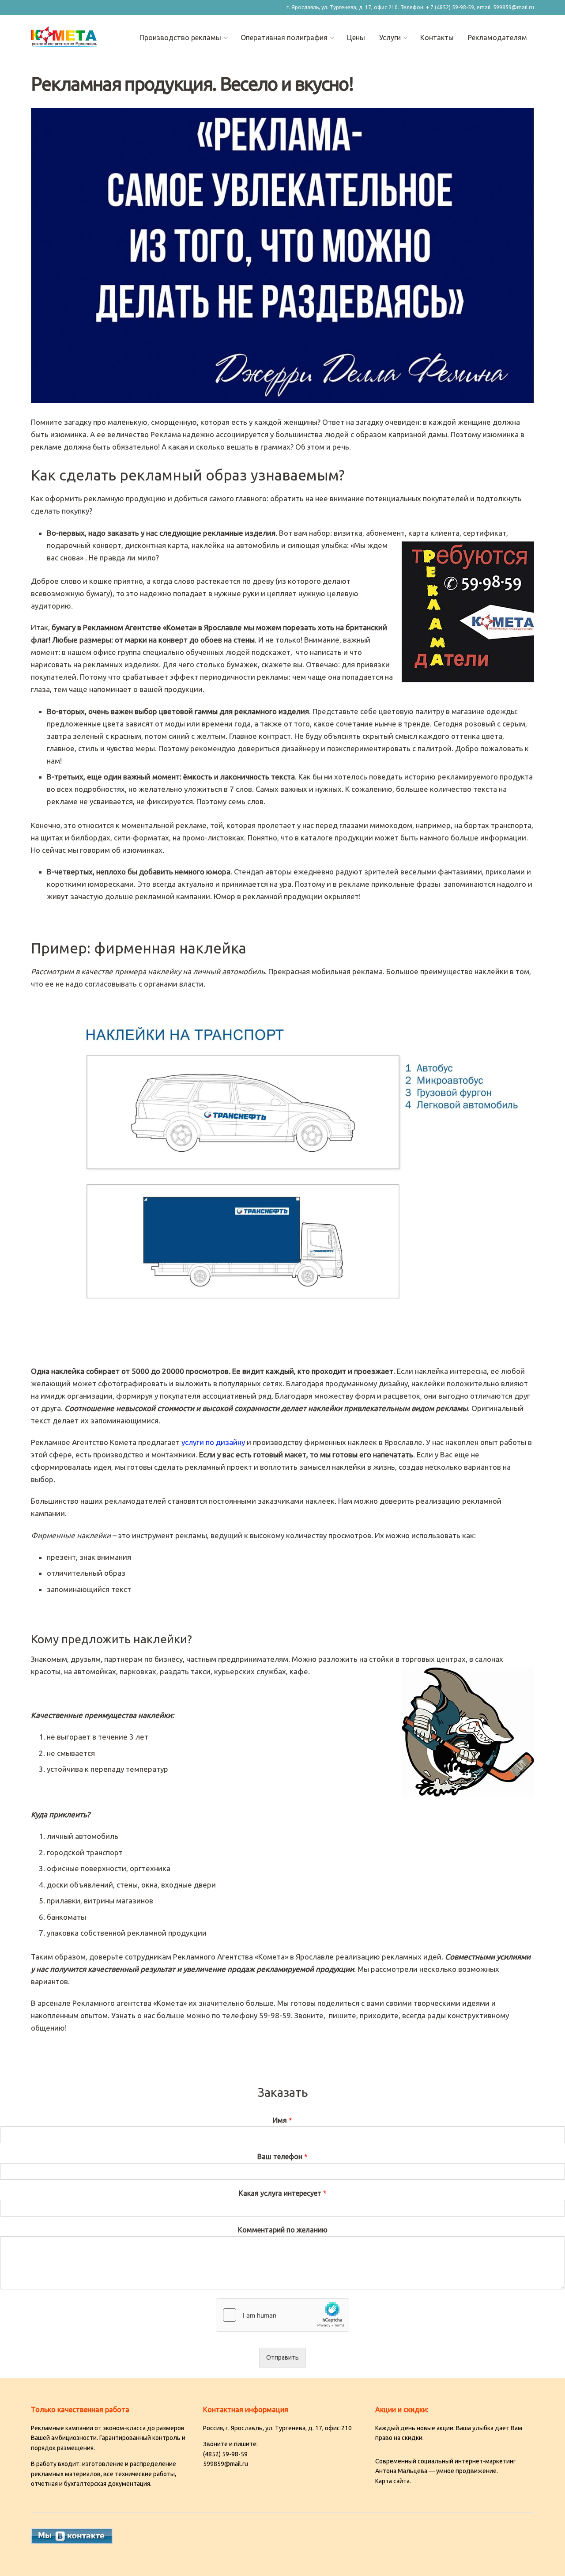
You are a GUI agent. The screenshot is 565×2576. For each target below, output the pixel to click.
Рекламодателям (497, 38)
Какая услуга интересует (283, 2193)
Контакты (437, 38)
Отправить (282, 2357)
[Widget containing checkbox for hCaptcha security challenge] (282, 2315)
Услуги (390, 38)
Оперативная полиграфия (284, 38)
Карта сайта (392, 2481)
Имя (282, 2120)
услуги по (213, 1442)
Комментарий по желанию (283, 2230)
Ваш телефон (282, 2156)
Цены (356, 38)
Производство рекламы (180, 38)
